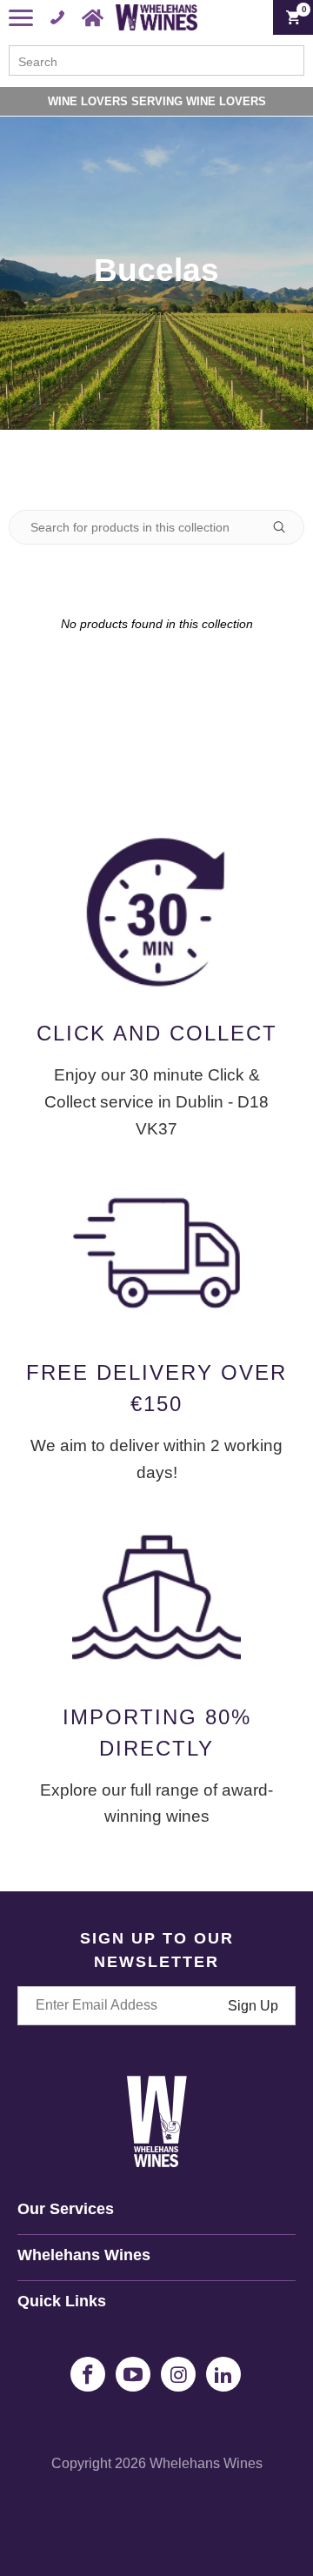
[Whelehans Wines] (156, 17)
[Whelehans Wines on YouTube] (133, 2374)
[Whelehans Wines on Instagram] (178, 2374)
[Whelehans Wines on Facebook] (88, 2374)
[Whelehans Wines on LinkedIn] (223, 2374)
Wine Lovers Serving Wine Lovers (157, 101)
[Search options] (286, 527)
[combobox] (156, 60)
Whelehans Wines (206, 2463)
